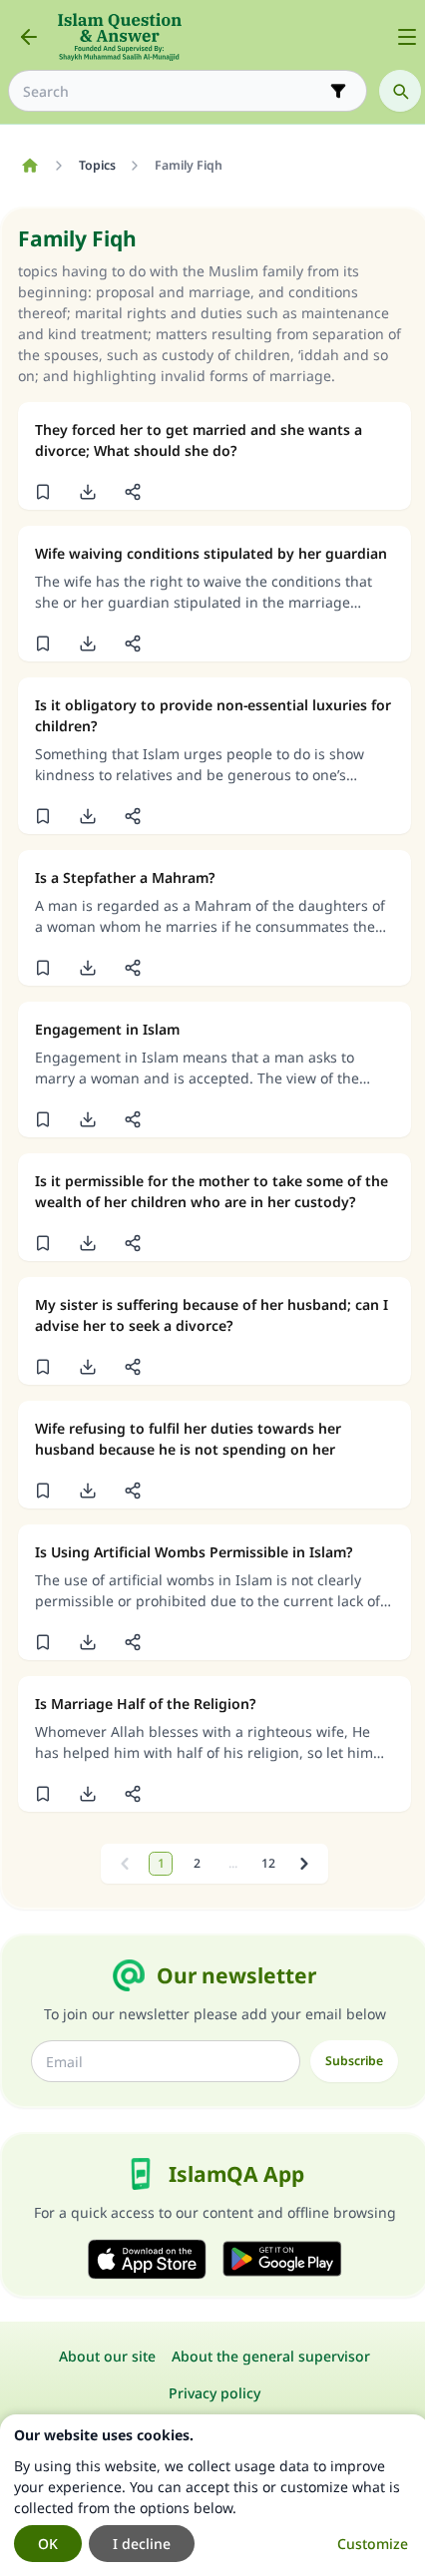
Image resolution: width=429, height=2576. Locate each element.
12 (268, 1863)
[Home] (29, 166)
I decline (142, 2544)
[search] (400, 91)
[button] (42, 492)
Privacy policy (214, 2393)
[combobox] (174, 91)
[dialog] (214, 2495)
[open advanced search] (338, 91)
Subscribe (354, 2061)
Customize (373, 2544)
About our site (107, 2356)
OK (48, 2544)
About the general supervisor (271, 2356)
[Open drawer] (407, 37)
